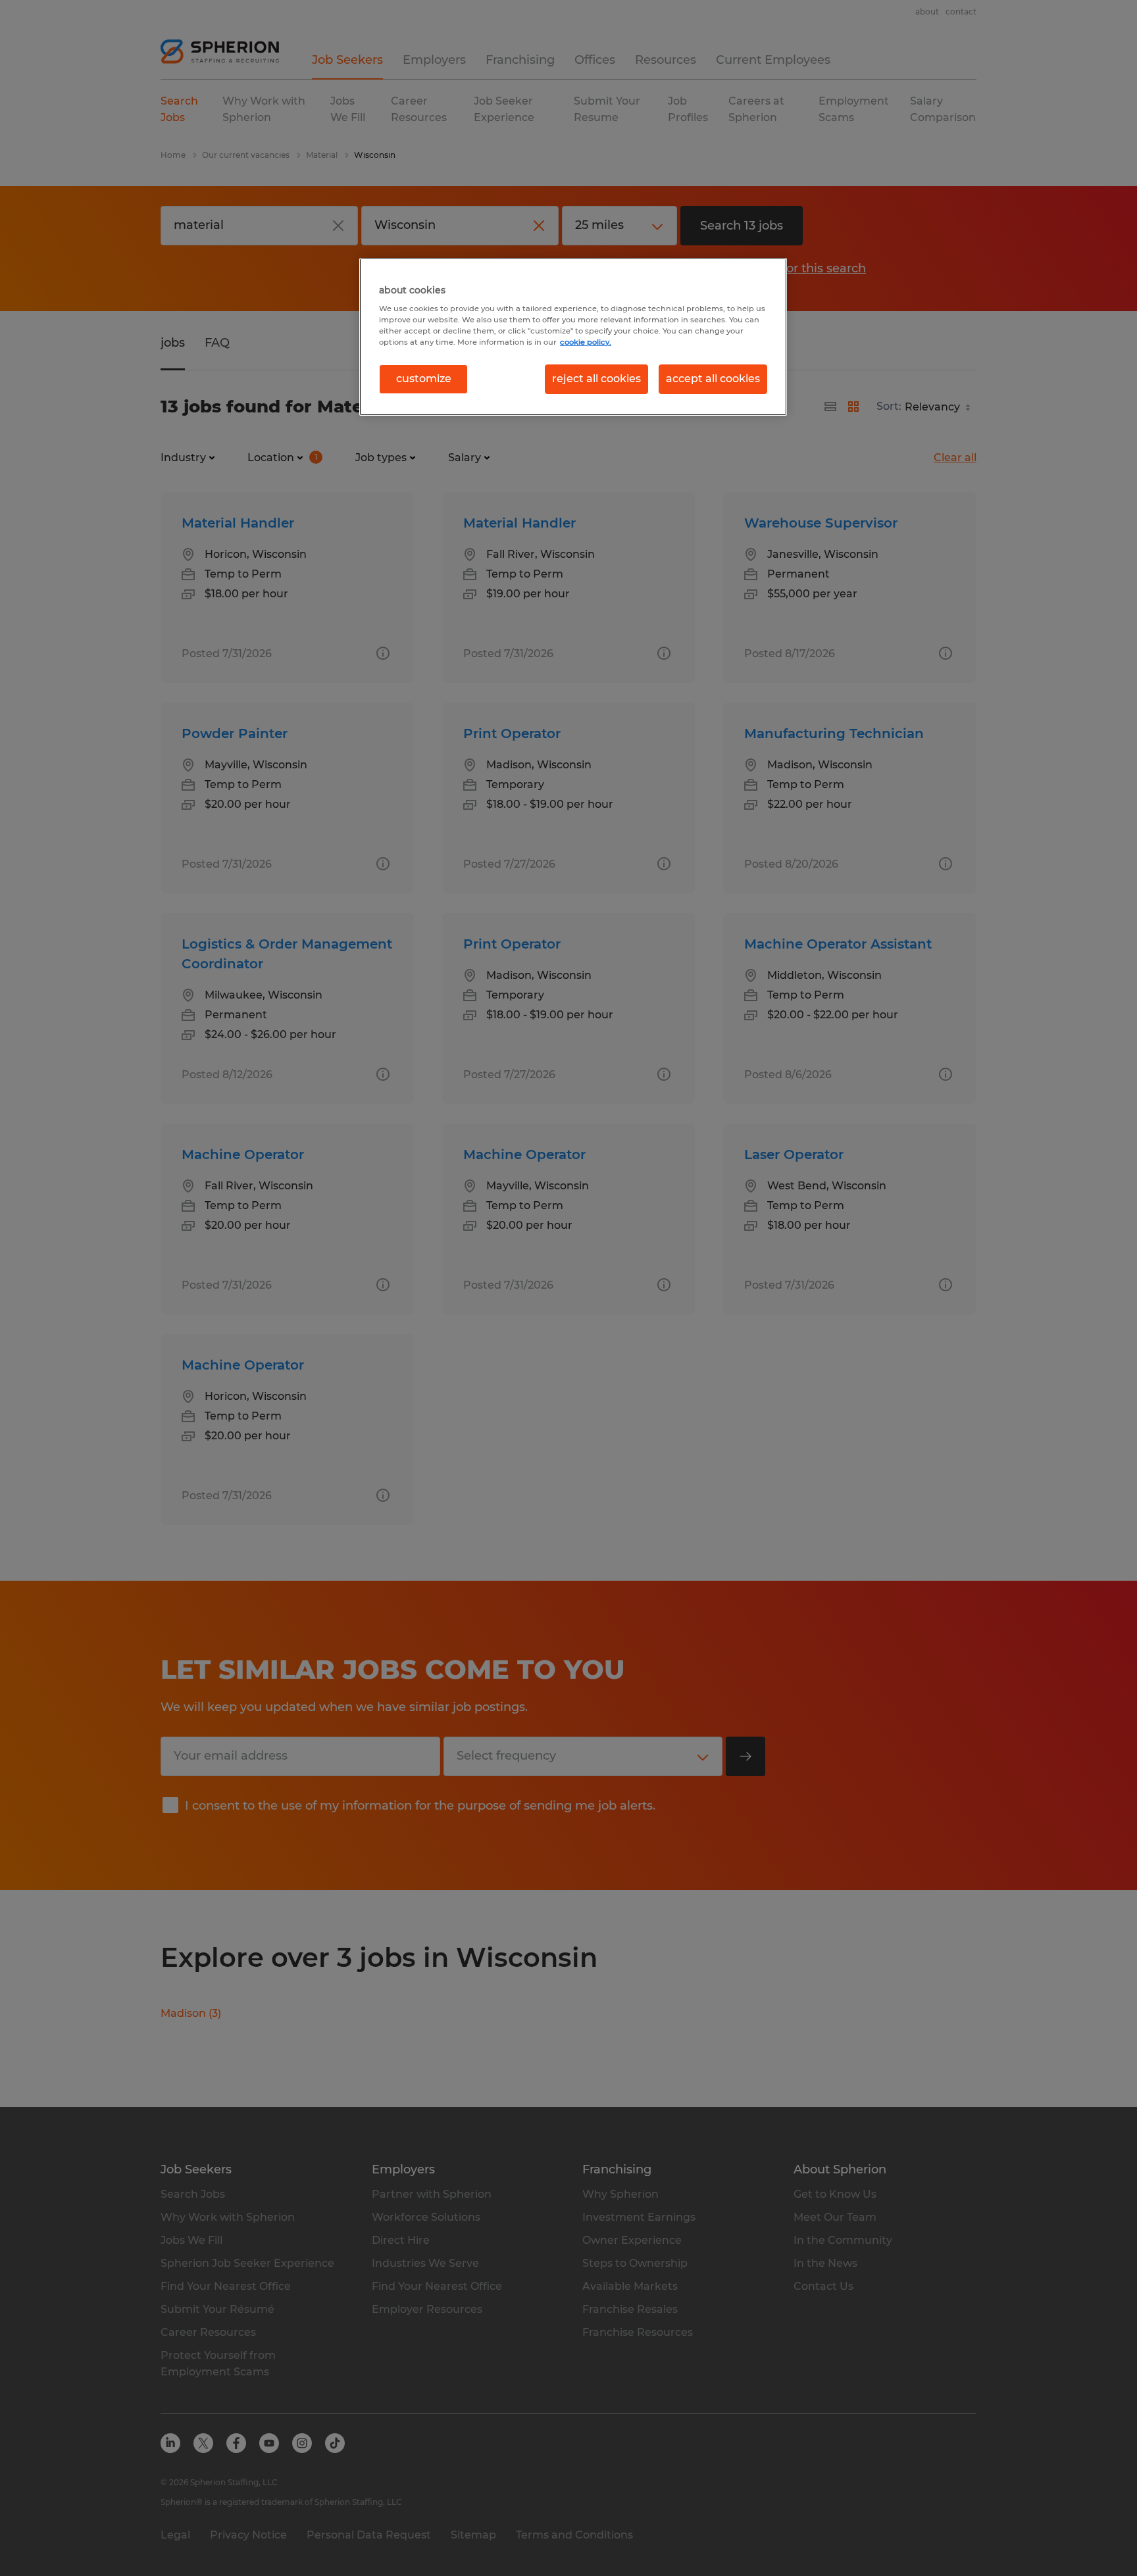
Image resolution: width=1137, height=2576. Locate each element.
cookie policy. (586, 342)
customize (424, 379)
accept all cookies (713, 379)
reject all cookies (596, 379)
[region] (573, 337)
